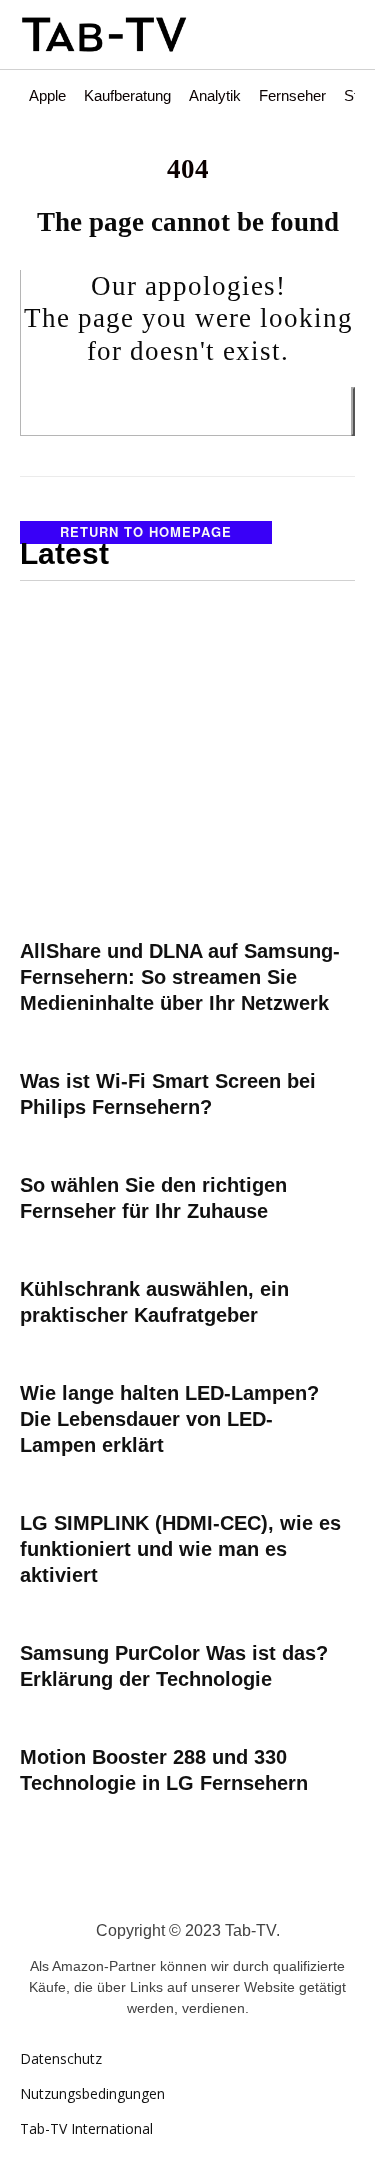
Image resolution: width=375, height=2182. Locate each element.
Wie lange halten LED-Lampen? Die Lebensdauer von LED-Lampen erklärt (169, 1419)
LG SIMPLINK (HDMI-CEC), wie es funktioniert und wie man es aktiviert (180, 1549)
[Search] (353, 411)
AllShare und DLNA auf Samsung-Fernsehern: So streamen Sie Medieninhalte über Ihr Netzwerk (180, 977)
